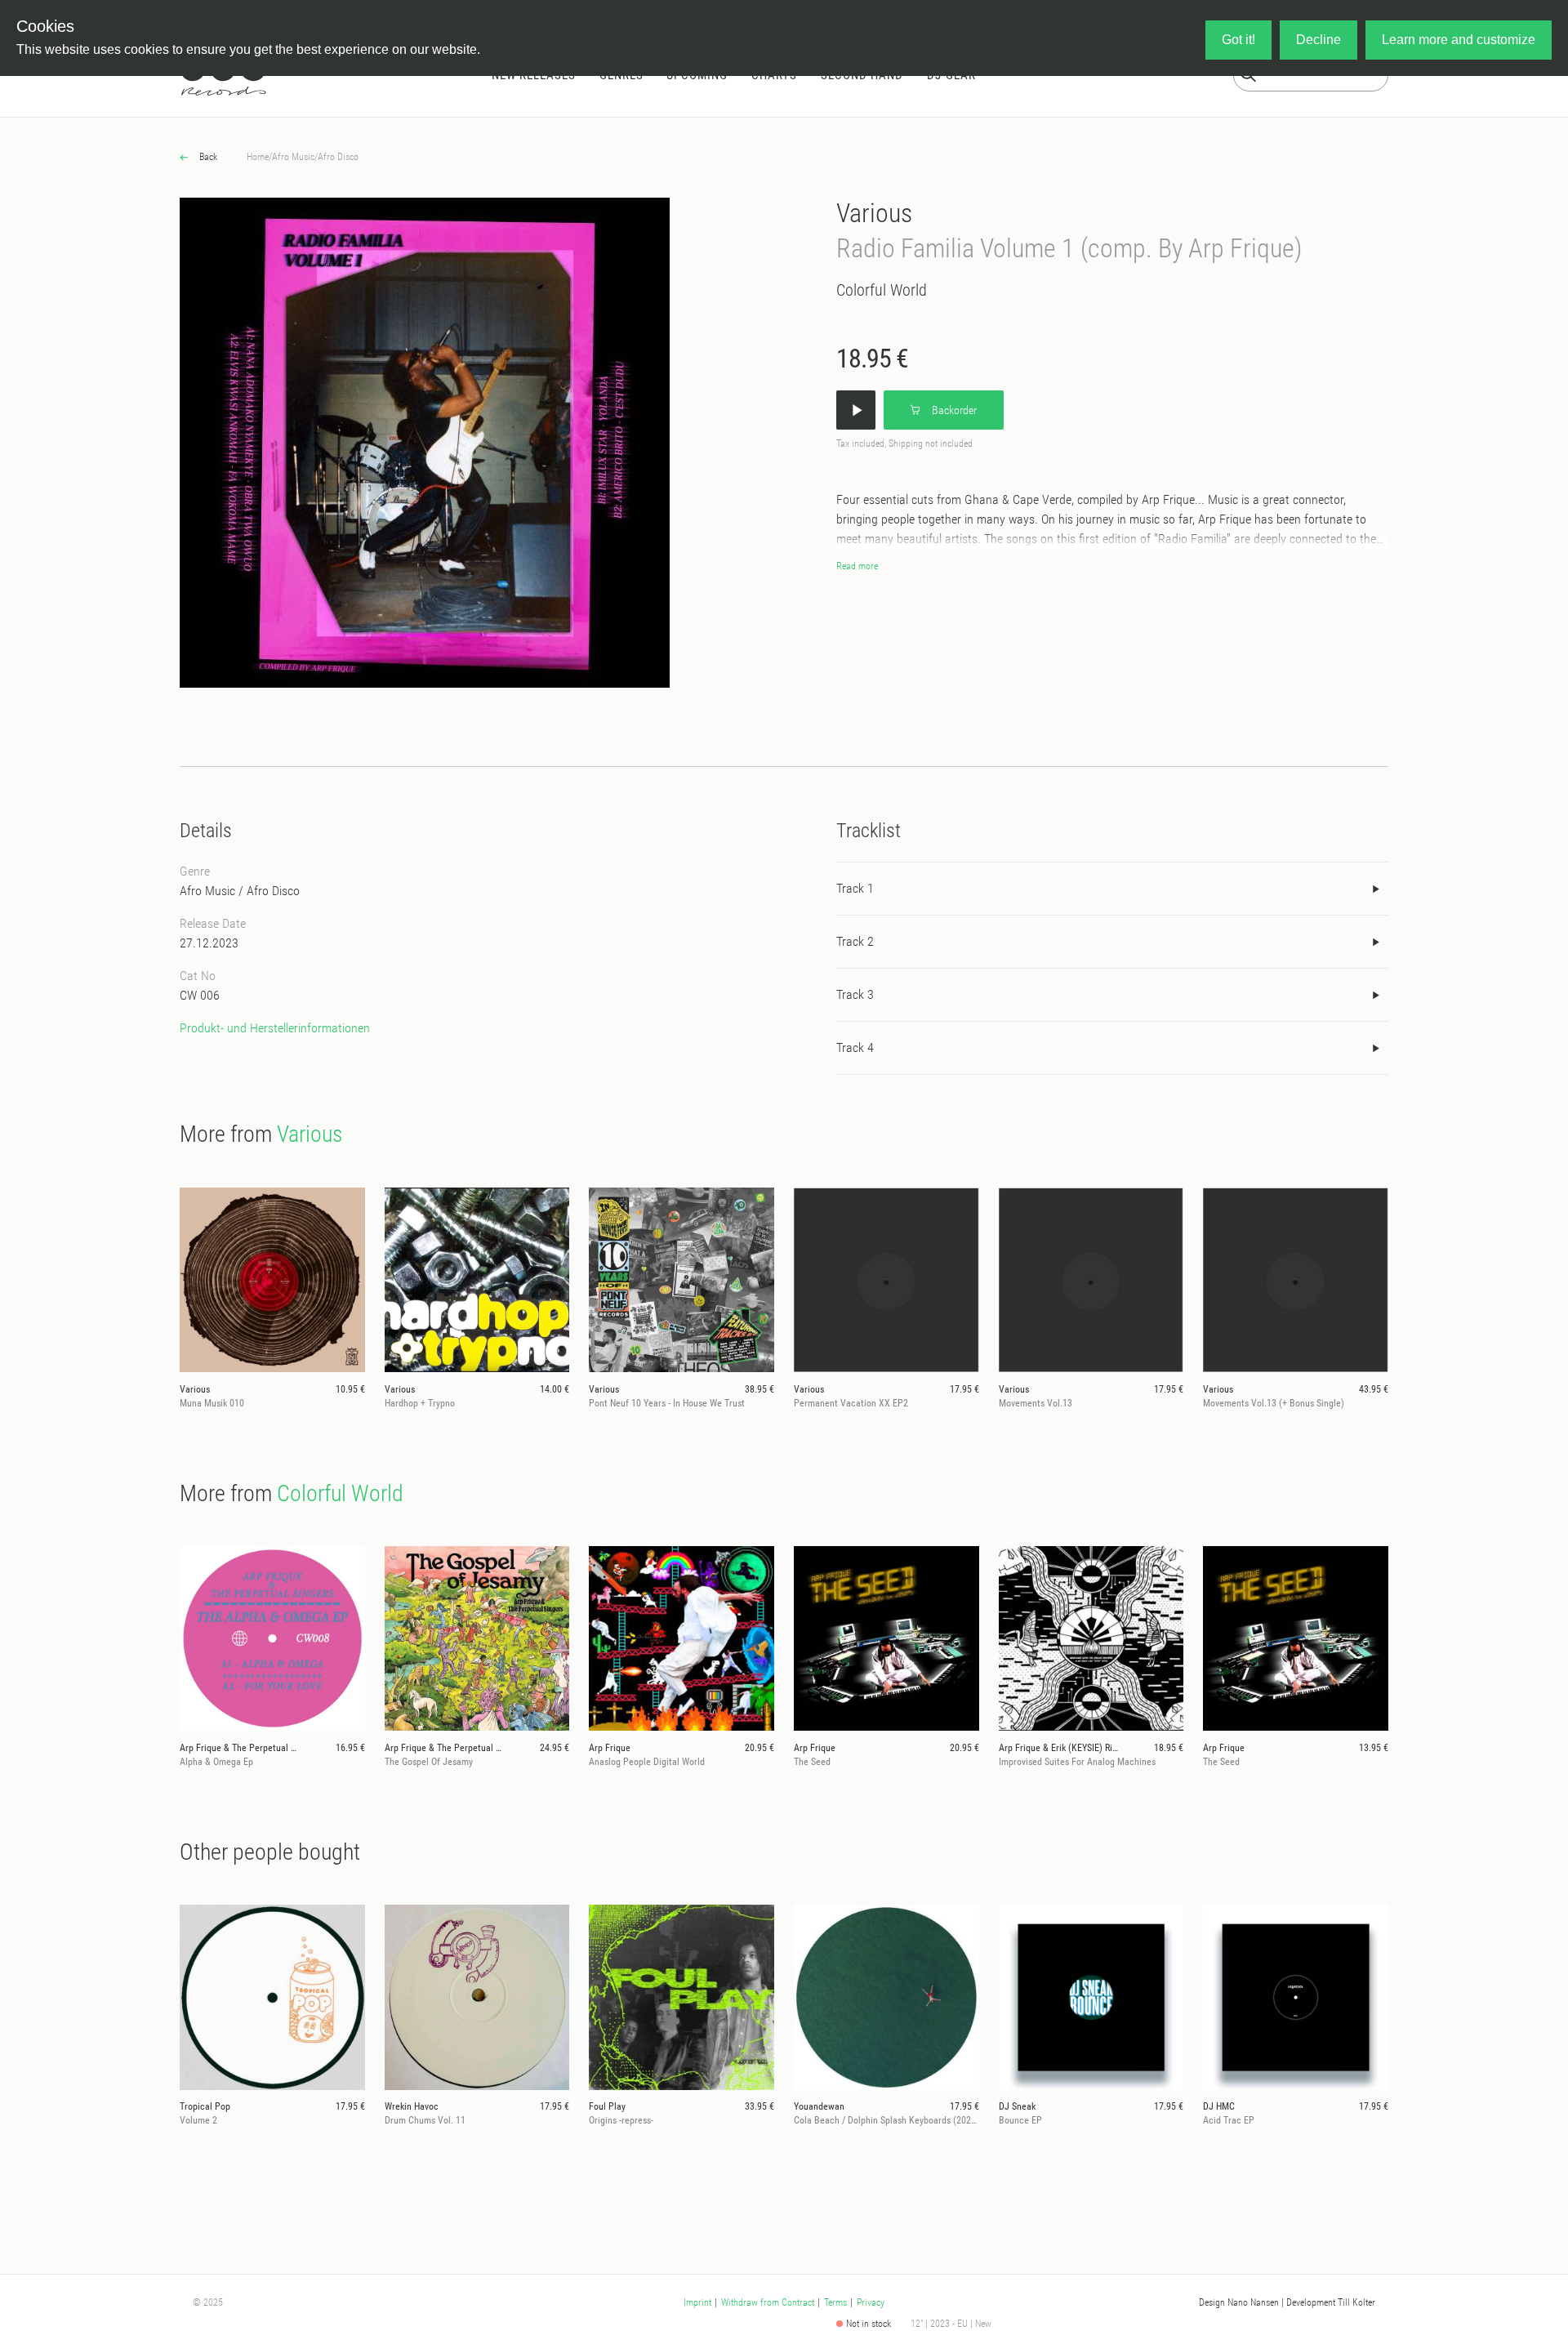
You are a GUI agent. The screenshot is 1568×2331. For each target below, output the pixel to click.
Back (207, 157)
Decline (1319, 40)
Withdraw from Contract (768, 2302)
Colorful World (882, 290)
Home (258, 157)
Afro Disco (338, 157)
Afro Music (293, 157)
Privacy (871, 2302)
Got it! (1238, 40)
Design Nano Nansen (1239, 2302)
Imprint (697, 2302)
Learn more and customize (1459, 40)
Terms (835, 2302)
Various (874, 213)
